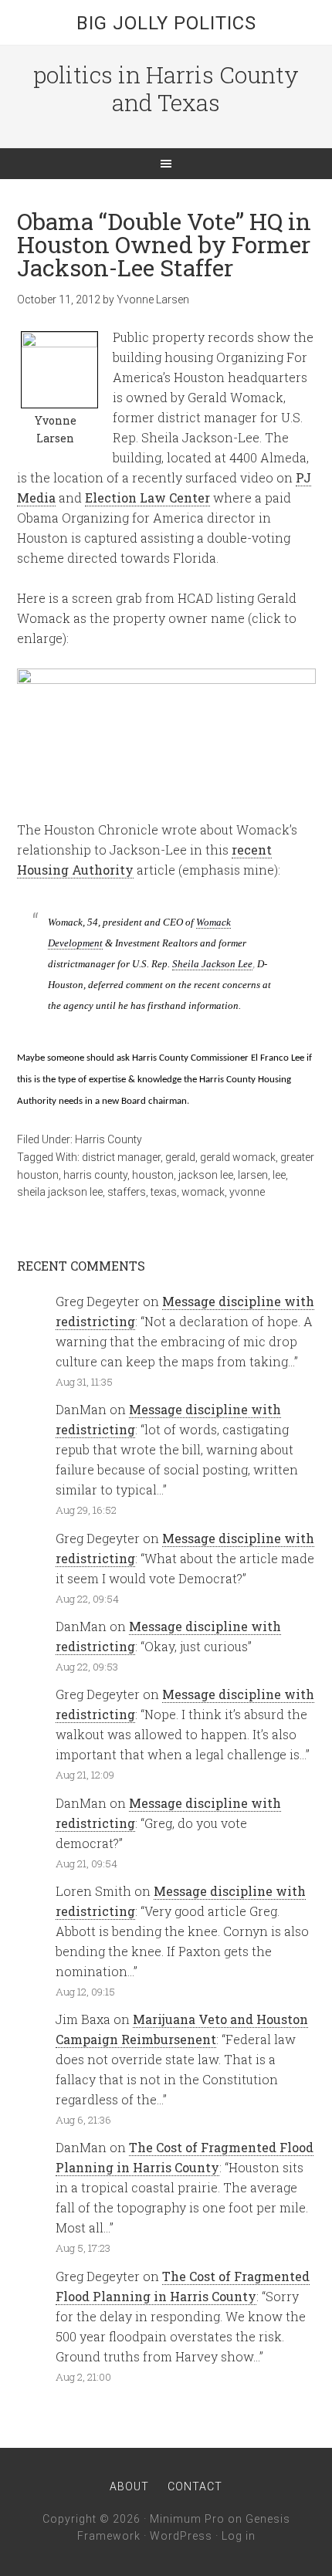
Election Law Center (147, 498)
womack (203, 1192)
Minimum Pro (187, 2519)
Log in (239, 2536)
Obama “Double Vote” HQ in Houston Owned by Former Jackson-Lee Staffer (164, 244)
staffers (127, 1192)
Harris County (108, 1139)
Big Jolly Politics (166, 23)
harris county (95, 1175)
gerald (180, 1157)
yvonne (247, 1192)
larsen (253, 1175)
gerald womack (238, 1157)
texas (164, 1192)
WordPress (181, 2536)
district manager (121, 1157)
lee (279, 1175)
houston (153, 1175)
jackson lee (206, 1175)
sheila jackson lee (60, 1192)
